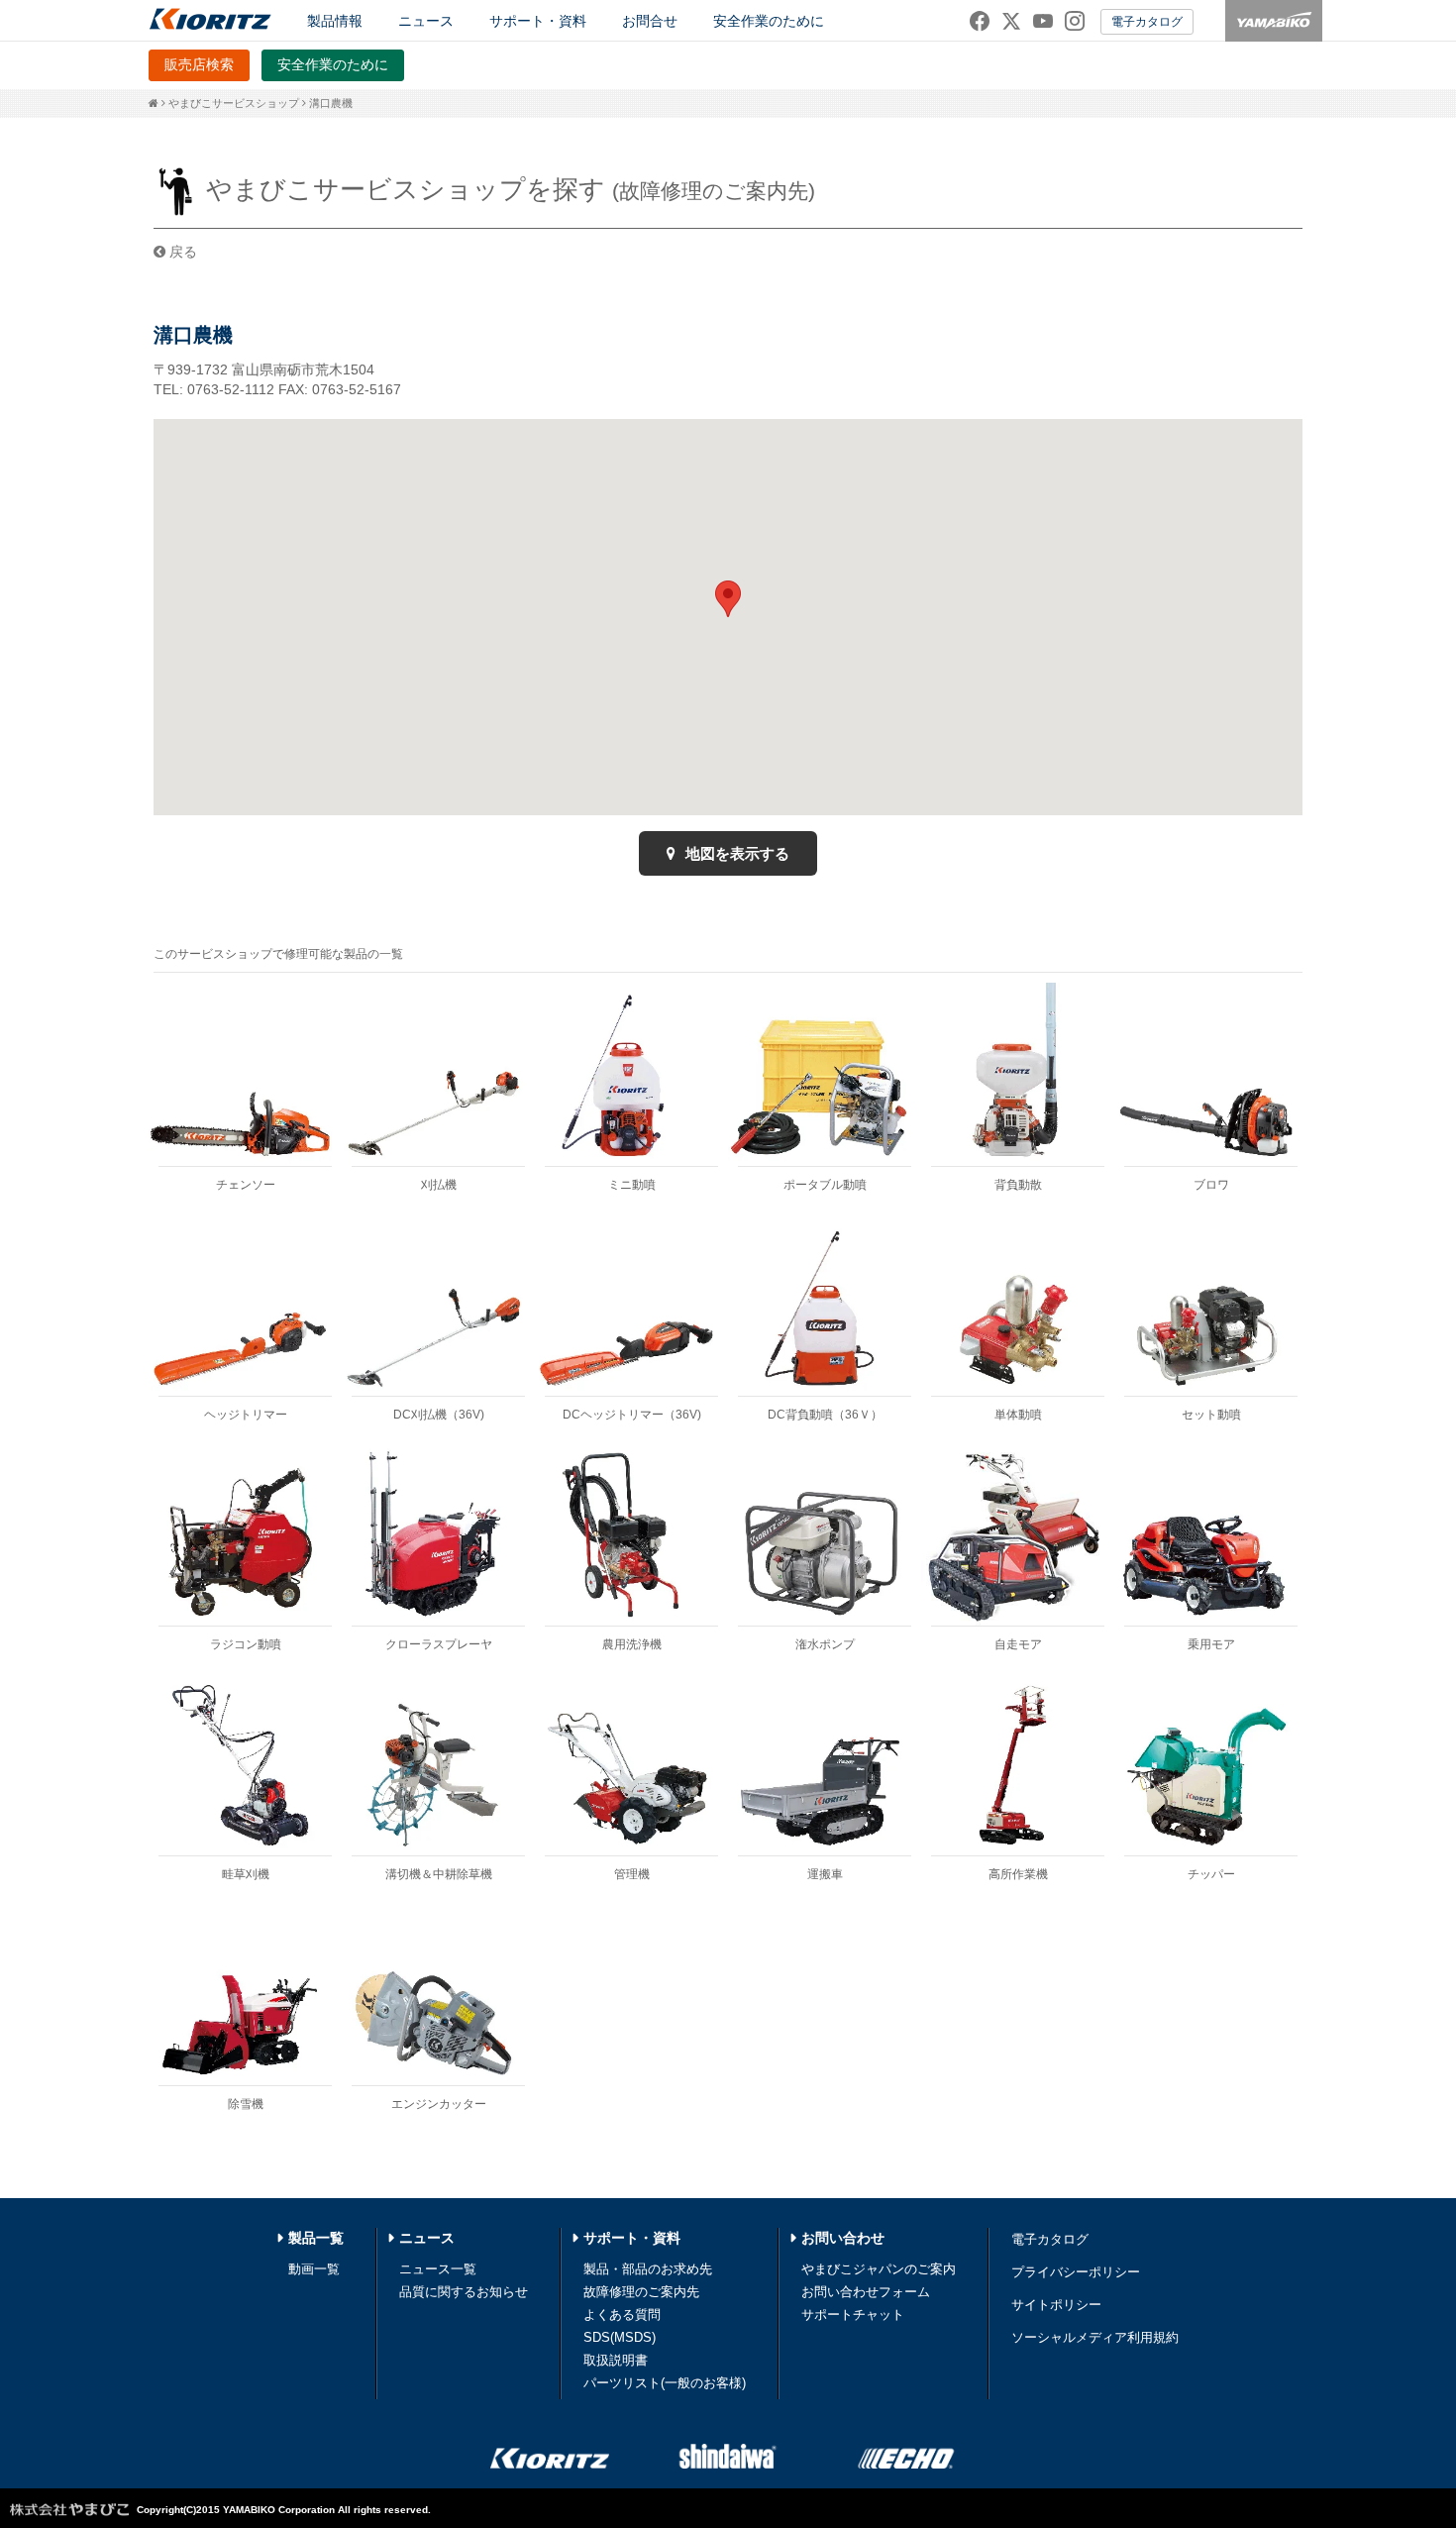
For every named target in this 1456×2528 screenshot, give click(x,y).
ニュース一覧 (438, 2269)
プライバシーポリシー (1076, 2272)
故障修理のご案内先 (641, 2292)
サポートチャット (853, 2315)
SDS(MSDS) (620, 2337)
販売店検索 (199, 64)
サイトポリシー (1056, 2305)
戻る (181, 252)
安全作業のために (769, 21)
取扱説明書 (616, 2360)
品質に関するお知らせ (464, 2292)
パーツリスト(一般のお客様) (665, 2383)
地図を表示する (735, 853)
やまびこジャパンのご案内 (879, 2269)
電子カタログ (1147, 22)
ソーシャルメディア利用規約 (1095, 2337)
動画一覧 (314, 2269)
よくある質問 (622, 2315)
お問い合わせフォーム (866, 2292)
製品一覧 (316, 2238)
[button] (728, 599)
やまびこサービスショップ (234, 103)
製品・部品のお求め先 (648, 2269)
